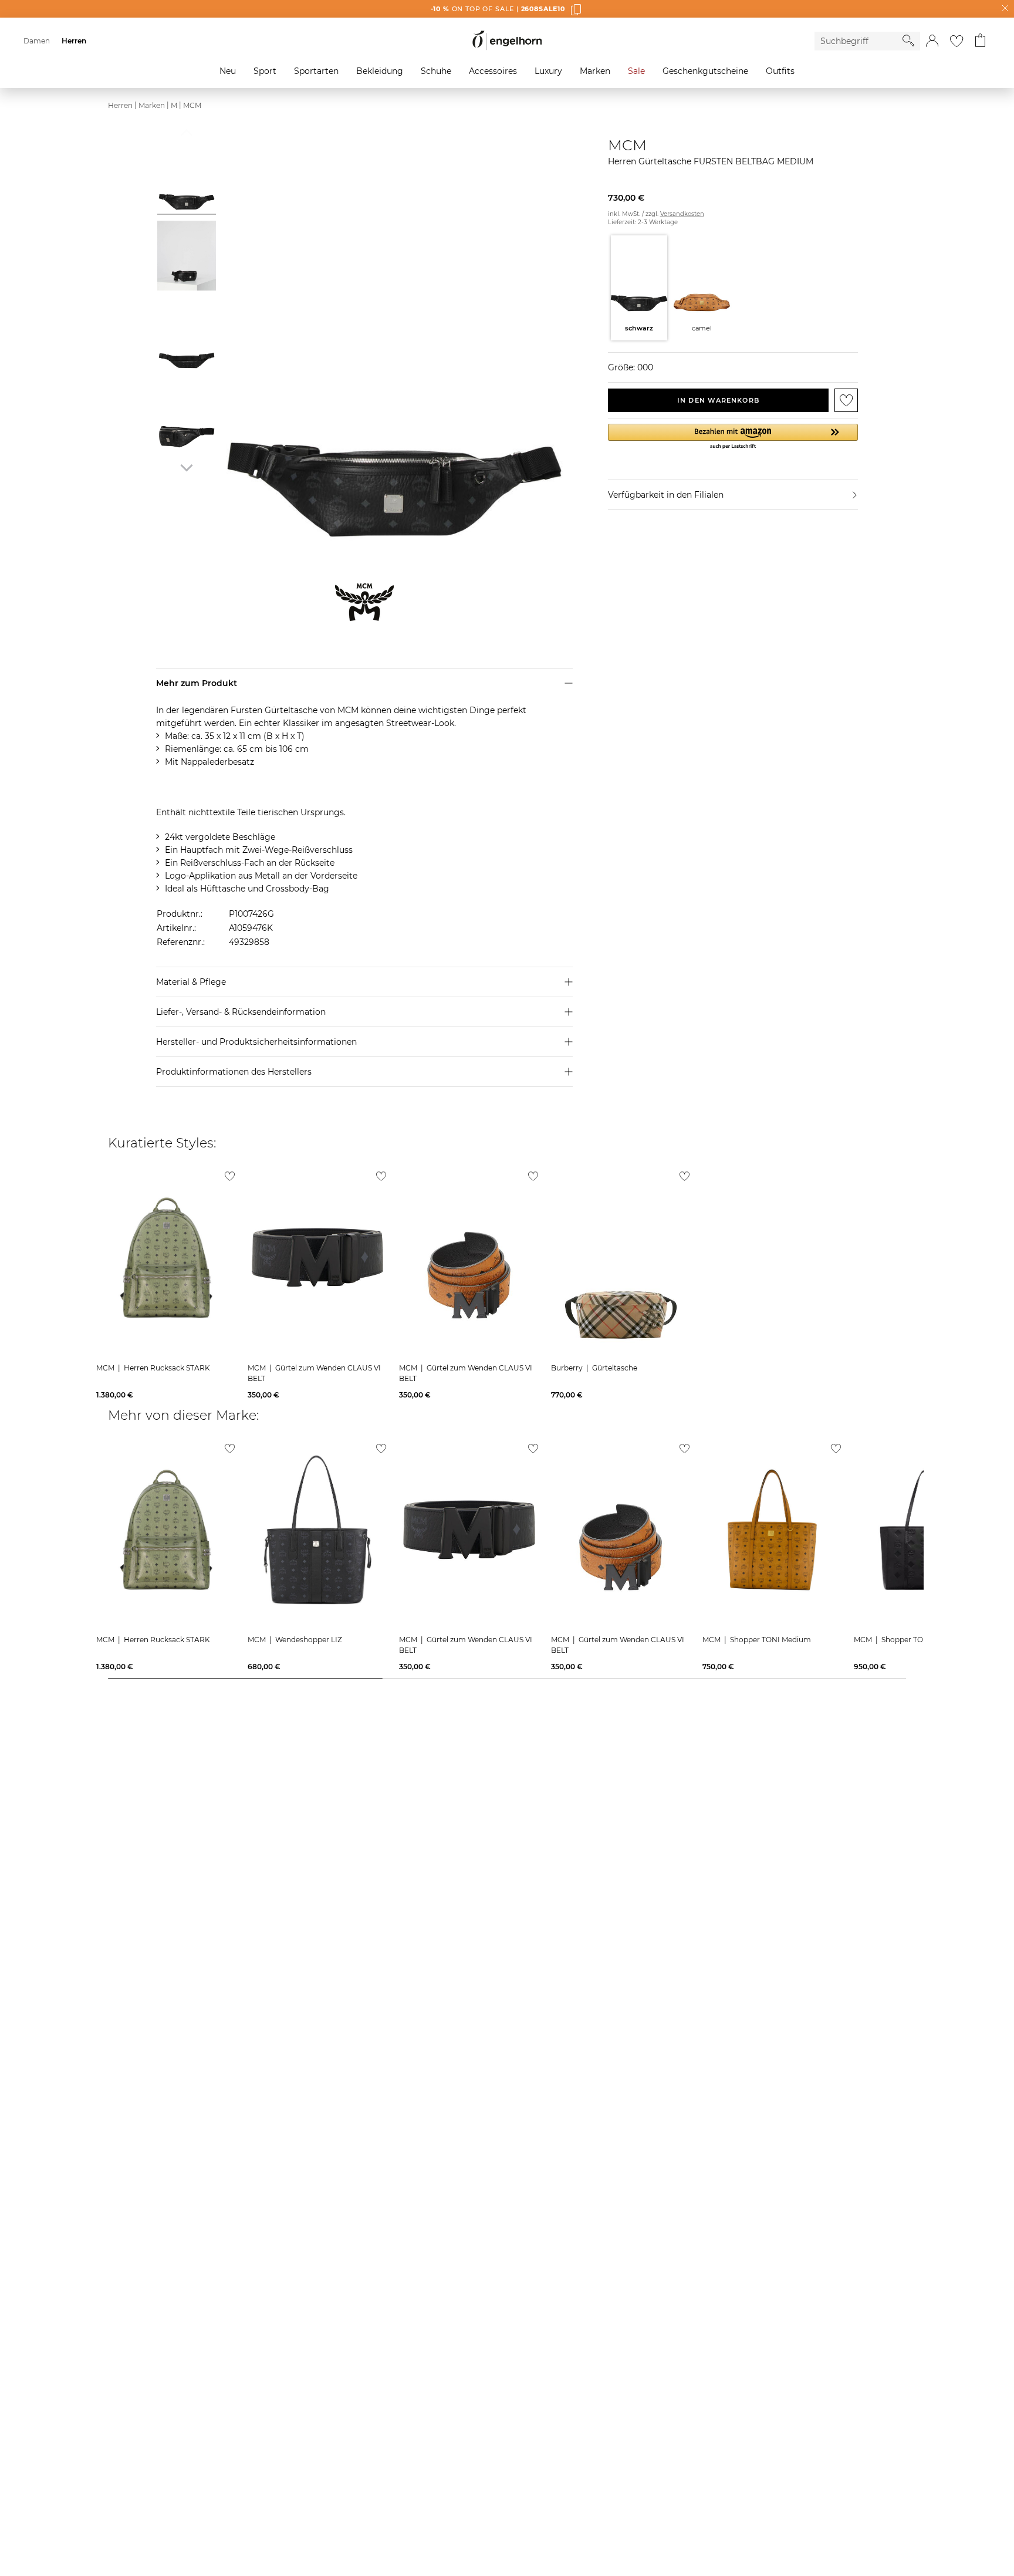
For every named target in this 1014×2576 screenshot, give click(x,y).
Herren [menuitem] (74, 41)
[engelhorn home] (507, 41)
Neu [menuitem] (228, 71)
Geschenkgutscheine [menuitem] (705, 71)
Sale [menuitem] (636, 71)
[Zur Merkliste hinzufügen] (846, 400)
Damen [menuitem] (37, 41)
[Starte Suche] (908, 40)
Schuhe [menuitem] (436, 71)
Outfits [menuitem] (780, 71)
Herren (120, 105)
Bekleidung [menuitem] (380, 71)
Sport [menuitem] (265, 71)
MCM (192, 105)
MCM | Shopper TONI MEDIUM (909, 1640)
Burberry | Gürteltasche (594, 1368)
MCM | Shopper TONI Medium (757, 1640)
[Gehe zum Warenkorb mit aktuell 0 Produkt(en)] (980, 41)
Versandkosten (682, 214)
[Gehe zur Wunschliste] (956, 41)
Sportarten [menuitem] (316, 71)
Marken (152, 105)
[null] (166, 1258)
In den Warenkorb (718, 400)
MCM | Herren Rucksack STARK (153, 1368)
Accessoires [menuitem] (493, 71)
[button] (932, 41)
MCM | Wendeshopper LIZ (295, 1640)
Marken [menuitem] (595, 71)
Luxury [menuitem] (548, 71)
